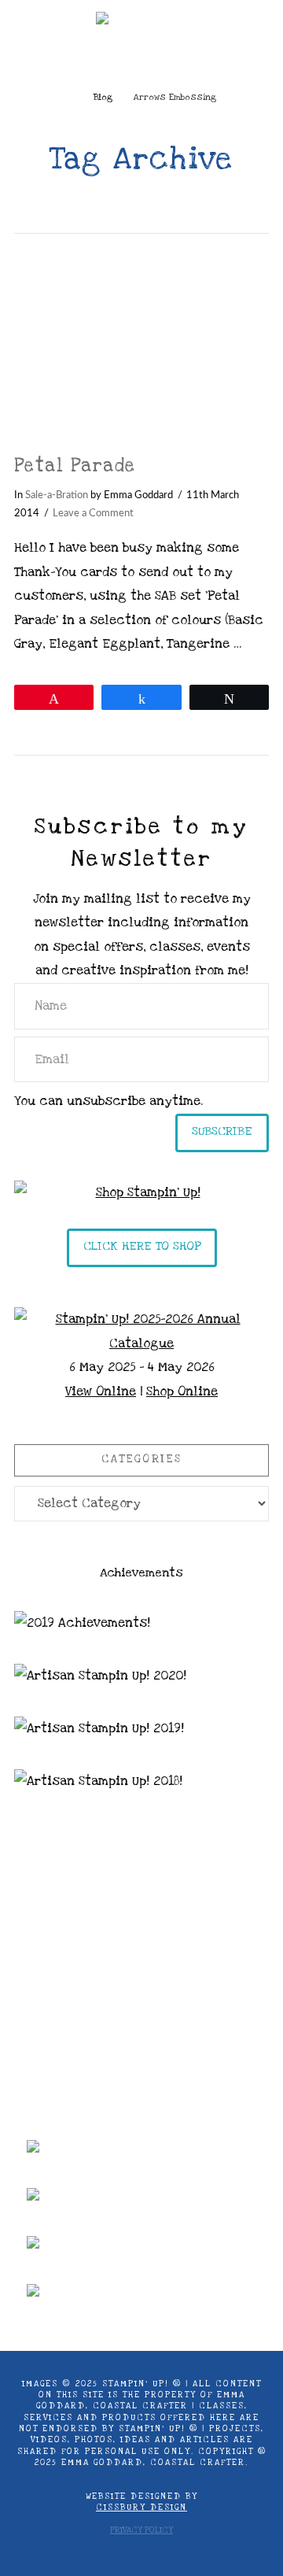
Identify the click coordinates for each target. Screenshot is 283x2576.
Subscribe (222, 1131)
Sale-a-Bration (57, 495)
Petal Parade (75, 466)
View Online (101, 1391)
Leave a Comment (93, 513)
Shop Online (182, 1391)
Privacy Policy (141, 2530)
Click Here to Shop (142, 1246)
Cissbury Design (141, 2508)
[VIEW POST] (141, 344)
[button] (142, 59)
